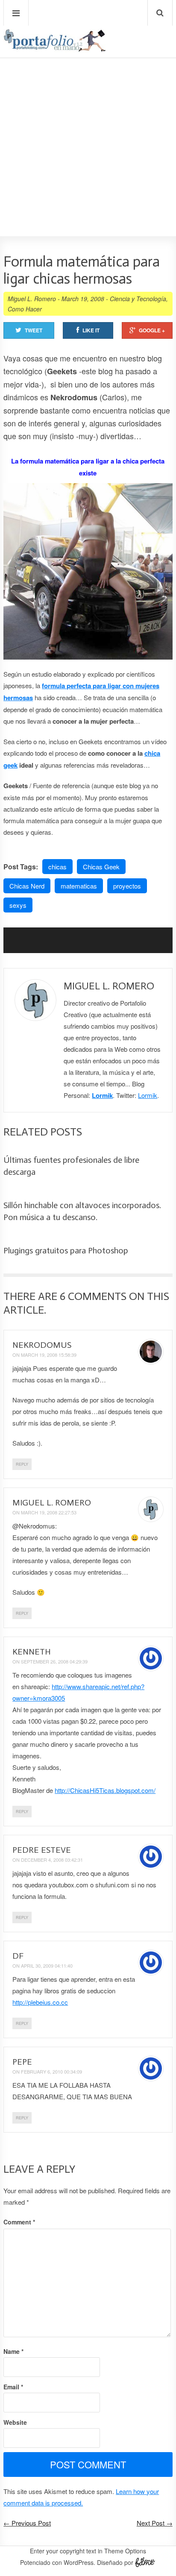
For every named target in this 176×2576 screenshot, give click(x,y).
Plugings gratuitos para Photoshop (66, 1250)
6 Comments (93, 1296)
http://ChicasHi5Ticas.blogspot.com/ (105, 1790)
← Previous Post (27, 2523)
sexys (18, 905)
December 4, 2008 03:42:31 (52, 1860)
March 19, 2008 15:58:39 (49, 1355)
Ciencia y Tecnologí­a (138, 299)
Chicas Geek (101, 867)
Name (13, 2351)
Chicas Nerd (27, 886)
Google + (152, 330)
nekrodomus (42, 1345)
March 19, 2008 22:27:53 (49, 1512)
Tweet (34, 330)
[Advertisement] (88, 123)
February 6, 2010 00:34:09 (51, 2071)
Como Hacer (25, 309)
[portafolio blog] (55, 49)
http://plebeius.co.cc (40, 2002)
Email (13, 2387)
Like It (91, 330)
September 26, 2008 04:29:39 (54, 1661)
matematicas (79, 886)
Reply (22, 1464)
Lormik (102, 1095)
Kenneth (32, 1652)
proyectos (127, 886)
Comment (19, 2222)
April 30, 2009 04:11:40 (47, 1966)
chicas (57, 867)
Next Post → (155, 2523)
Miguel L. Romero (32, 299)
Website (15, 2422)
